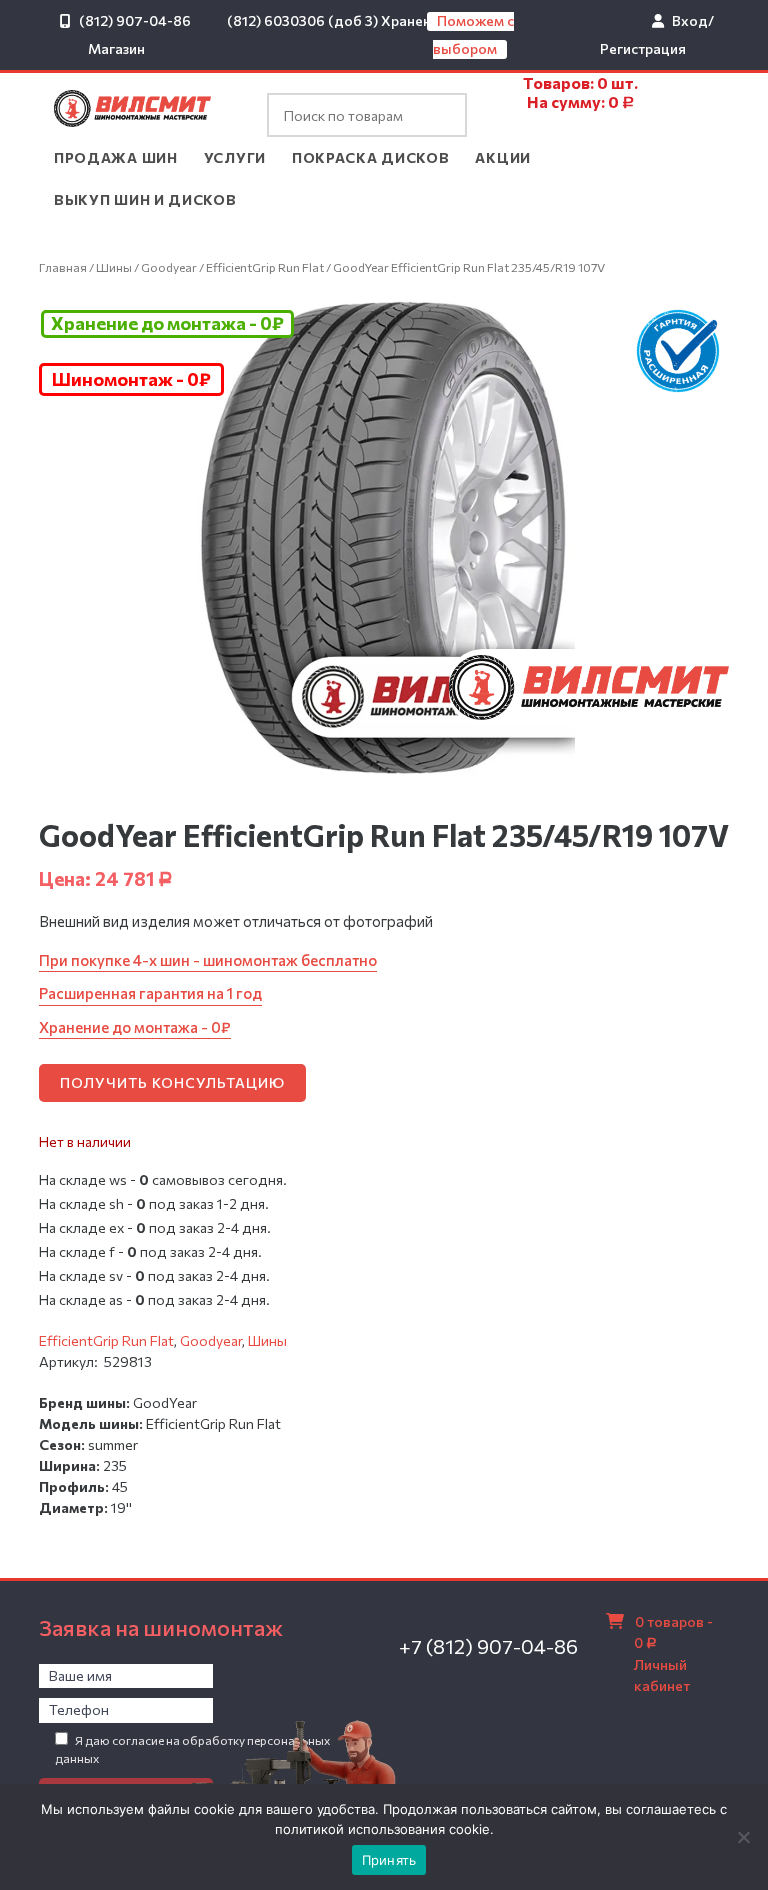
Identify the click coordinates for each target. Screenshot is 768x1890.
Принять (389, 1860)
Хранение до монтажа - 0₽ (167, 323)
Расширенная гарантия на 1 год (150, 993)
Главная (63, 267)
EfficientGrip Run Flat (265, 267)
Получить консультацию (172, 1082)
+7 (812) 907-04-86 (488, 1646)
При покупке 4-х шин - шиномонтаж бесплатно (208, 960)
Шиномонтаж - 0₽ (131, 379)
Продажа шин (116, 157)
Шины (114, 267)
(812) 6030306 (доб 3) (302, 20)
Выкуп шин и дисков (145, 199)
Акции (503, 157)
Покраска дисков (371, 157)
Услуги (235, 157)
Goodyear (169, 267)
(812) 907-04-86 (135, 20)
